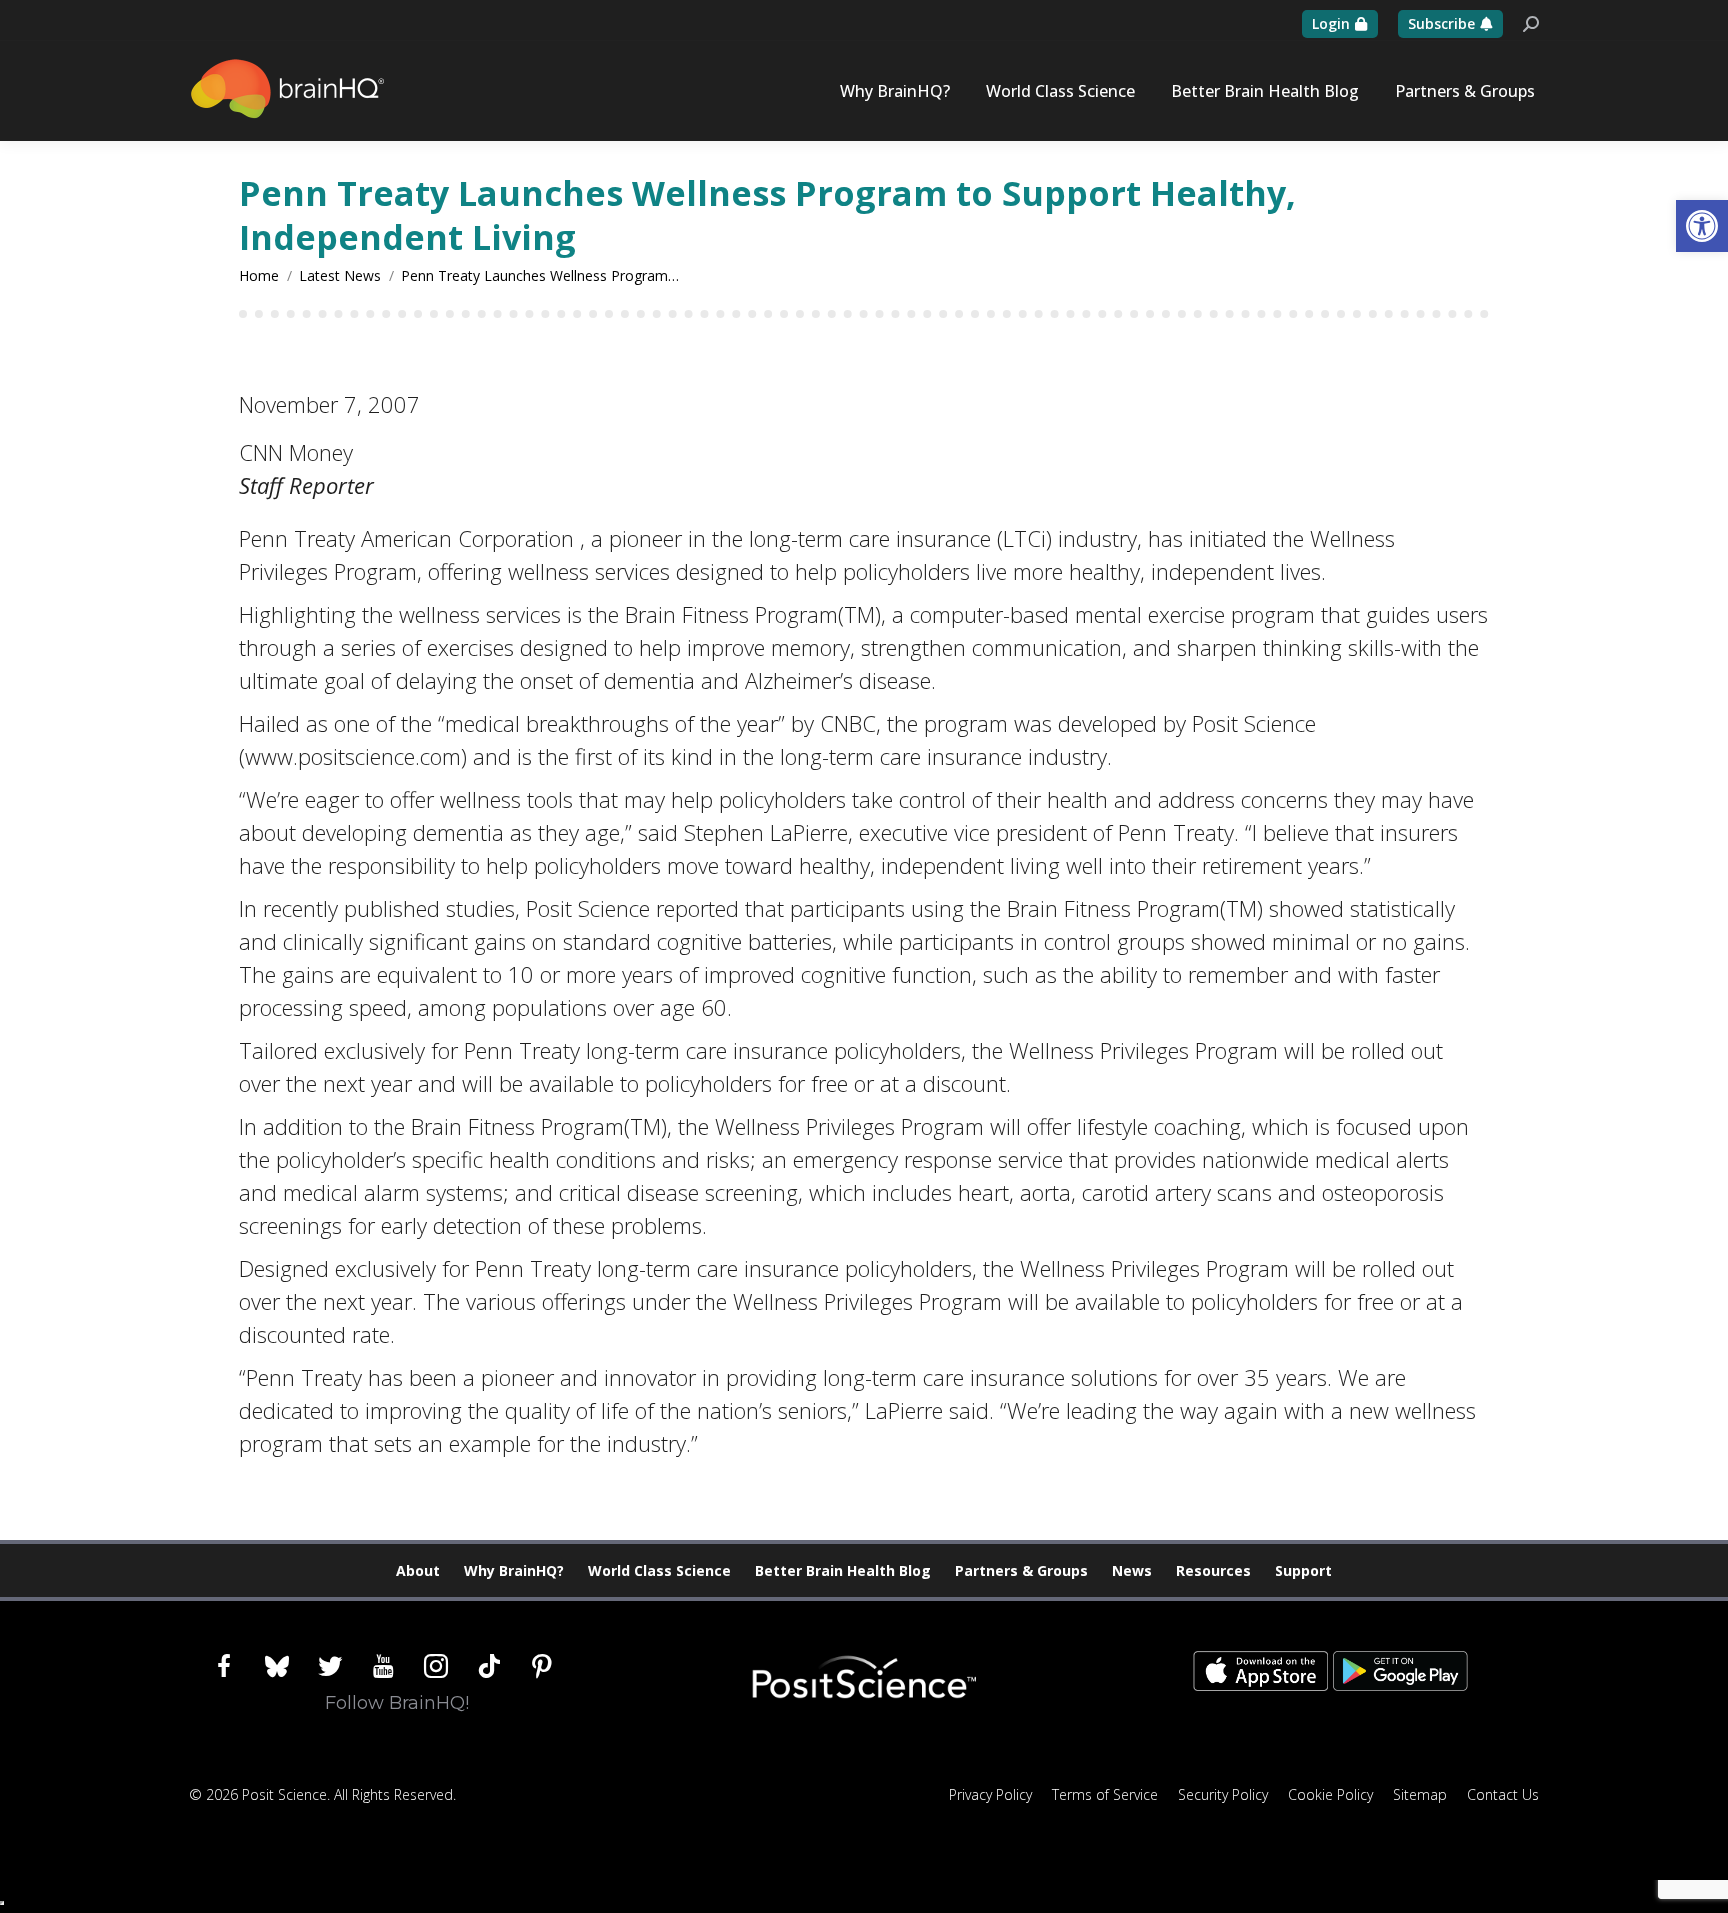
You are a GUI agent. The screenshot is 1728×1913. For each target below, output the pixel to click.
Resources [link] (1213, 1570)
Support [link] (1303, 1570)
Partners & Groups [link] (1021, 1570)
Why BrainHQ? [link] (514, 1570)
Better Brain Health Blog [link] (843, 1570)
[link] (1702, 226)
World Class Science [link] (659, 1570)
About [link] (418, 1570)
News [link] (1132, 1570)
